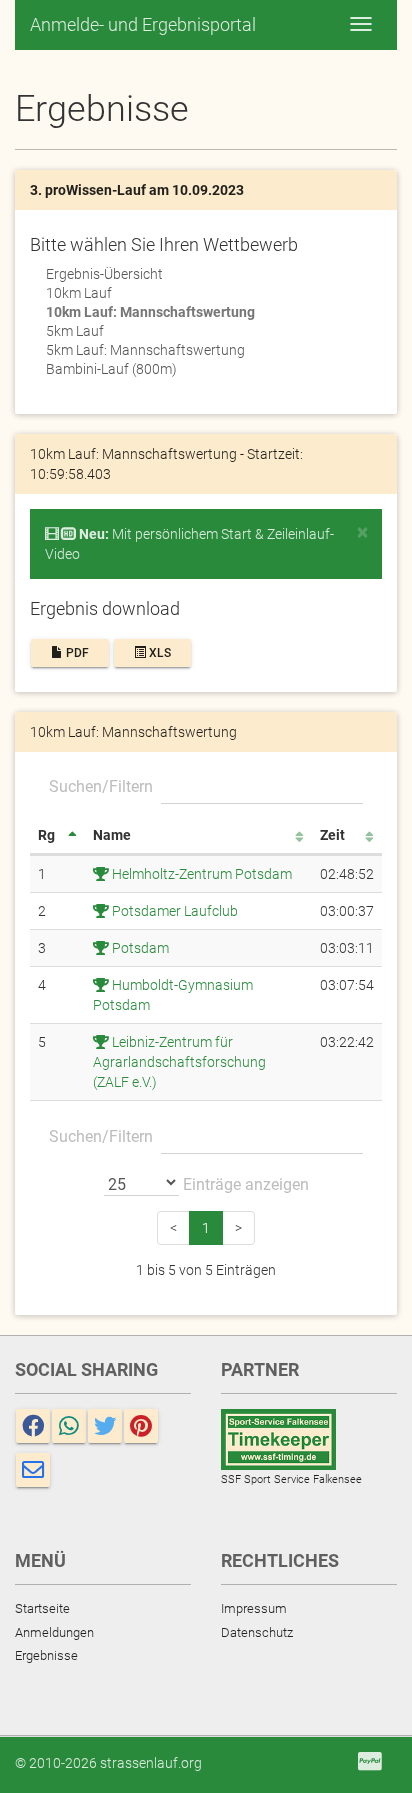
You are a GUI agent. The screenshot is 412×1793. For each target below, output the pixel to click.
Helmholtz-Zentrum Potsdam (200, 874)
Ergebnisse (46, 1655)
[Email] (33, 1470)
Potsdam (139, 948)
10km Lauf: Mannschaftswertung (150, 312)
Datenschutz (257, 1632)
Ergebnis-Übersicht (104, 274)
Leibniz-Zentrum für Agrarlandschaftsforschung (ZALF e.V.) (179, 1062)
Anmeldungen (54, 1632)
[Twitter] (105, 1426)
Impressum (254, 1608)
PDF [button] (76, 653)
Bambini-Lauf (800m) (111, 369)
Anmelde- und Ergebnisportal (143, 24)
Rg (46, 835)
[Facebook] (33, 1426)
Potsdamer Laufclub (173, 911)
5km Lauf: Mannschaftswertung (145, 350)
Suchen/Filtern (101, 786)
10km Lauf (79, 293)
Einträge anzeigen (244, 1184)
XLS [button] (158, 653)
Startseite (42, 1608)
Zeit (332, 835)
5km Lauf (75, 331)
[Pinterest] (141, 1426)
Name (112, 835)
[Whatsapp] (69, 1426)
